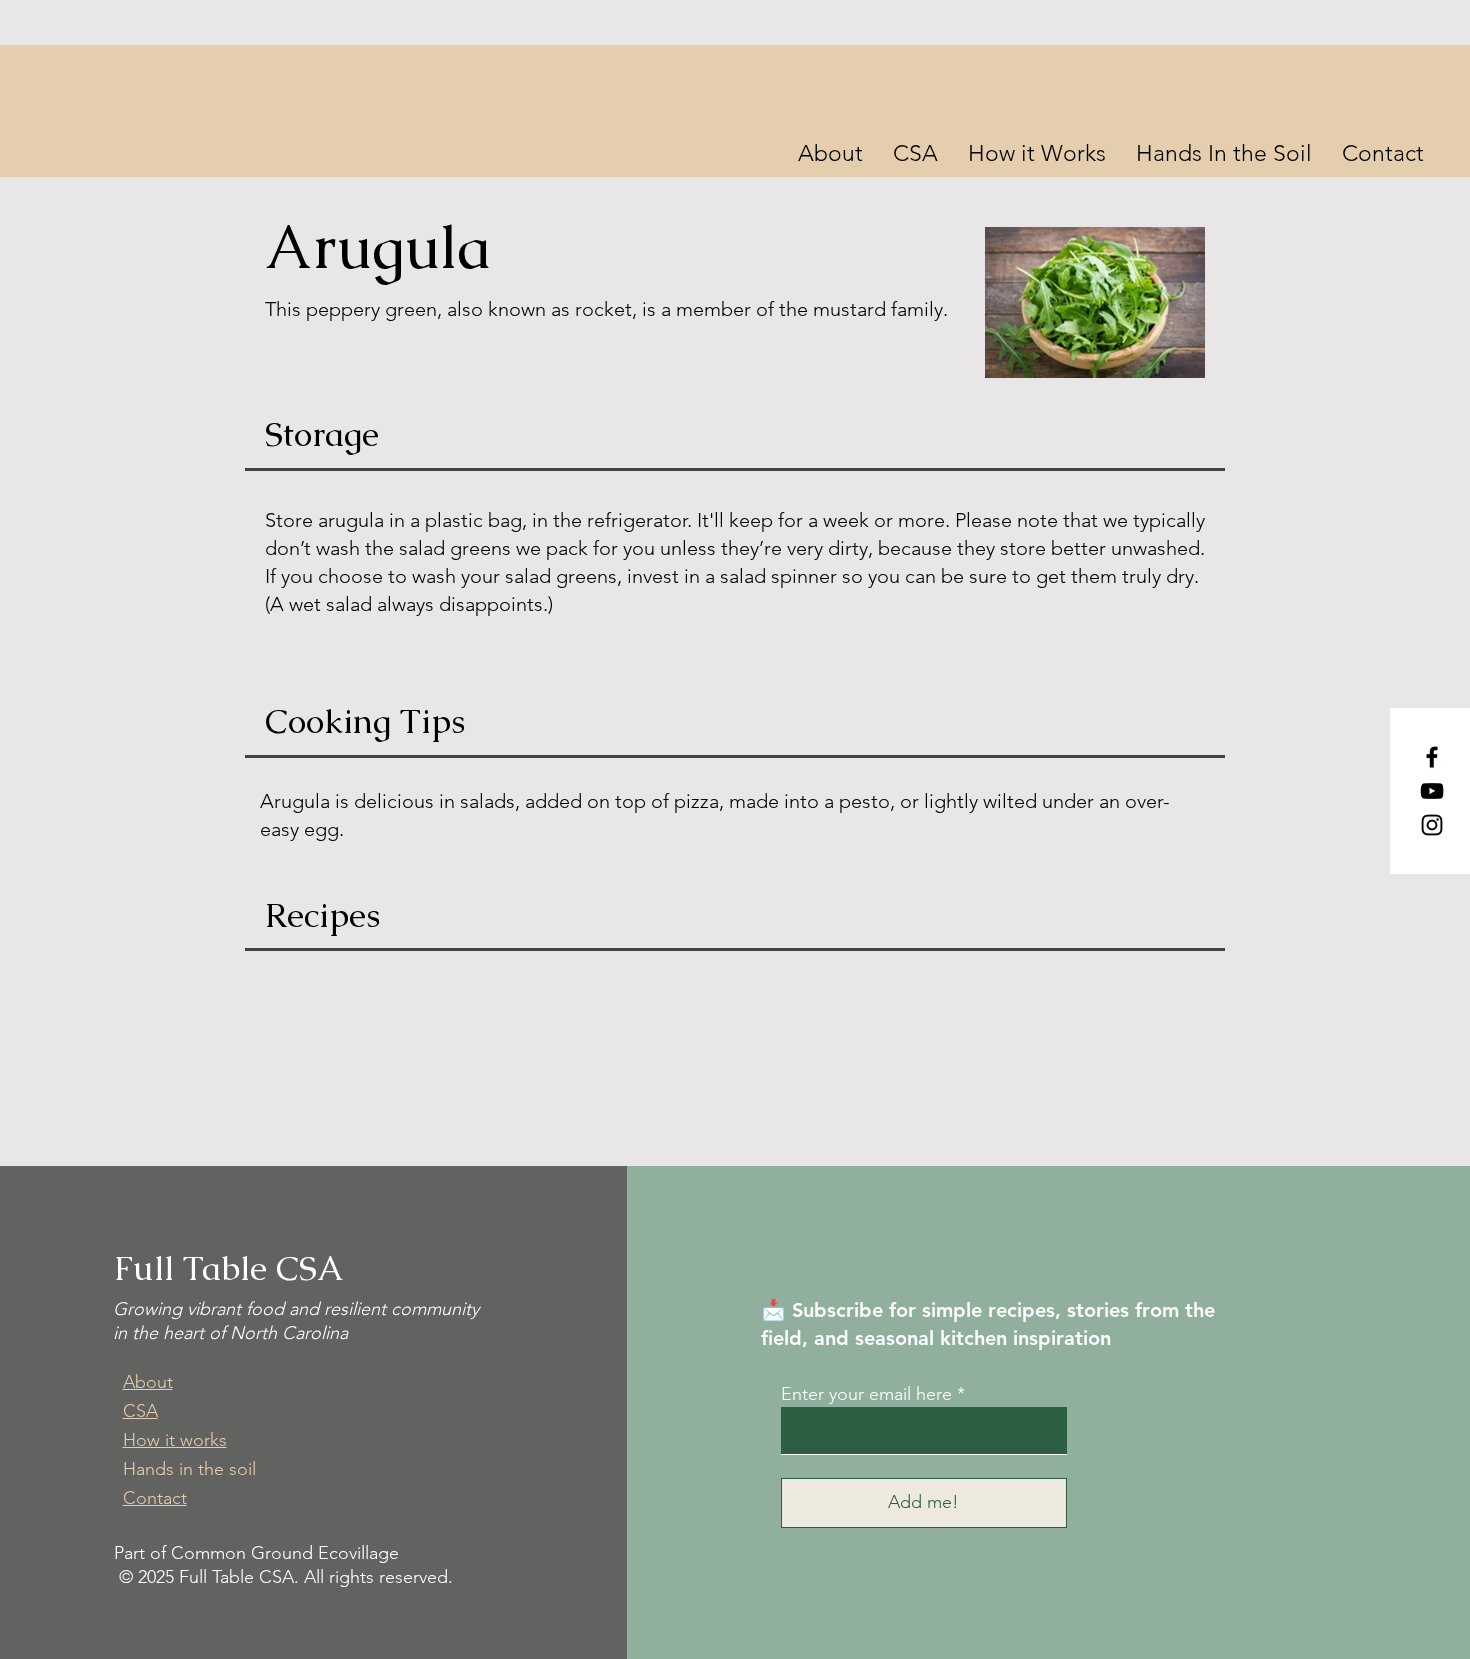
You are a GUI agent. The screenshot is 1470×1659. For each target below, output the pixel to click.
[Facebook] (1432, 757)
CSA (140, 1411)
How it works (175, 1440)
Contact (155, 1498)
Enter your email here (866, 1394)
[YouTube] (1432, 791)
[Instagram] (1432, 825)
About (148, 1382)
